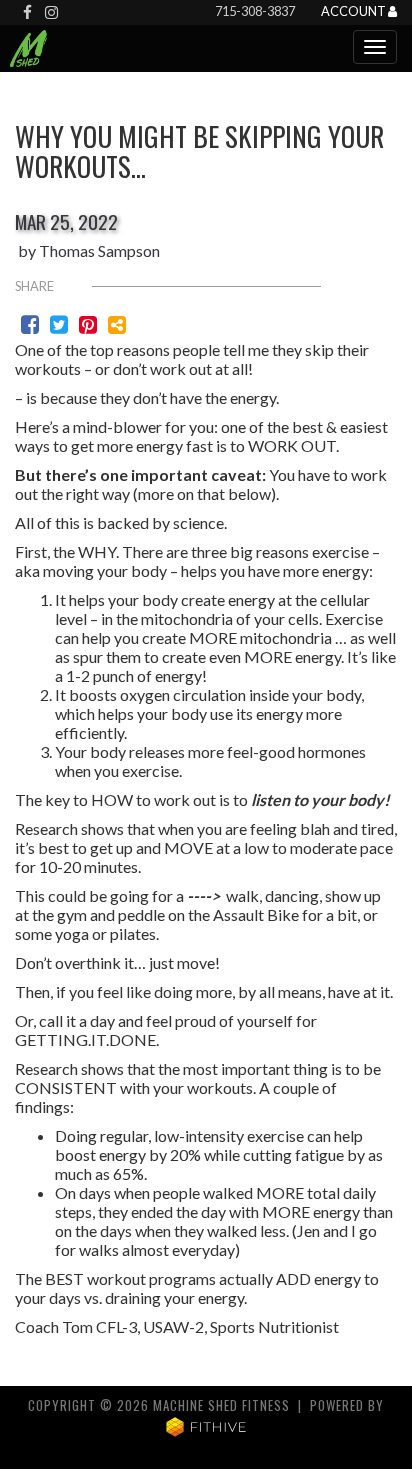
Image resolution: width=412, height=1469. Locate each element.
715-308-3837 (255, 11)
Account (354, 12)
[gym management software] (206, 1425)
